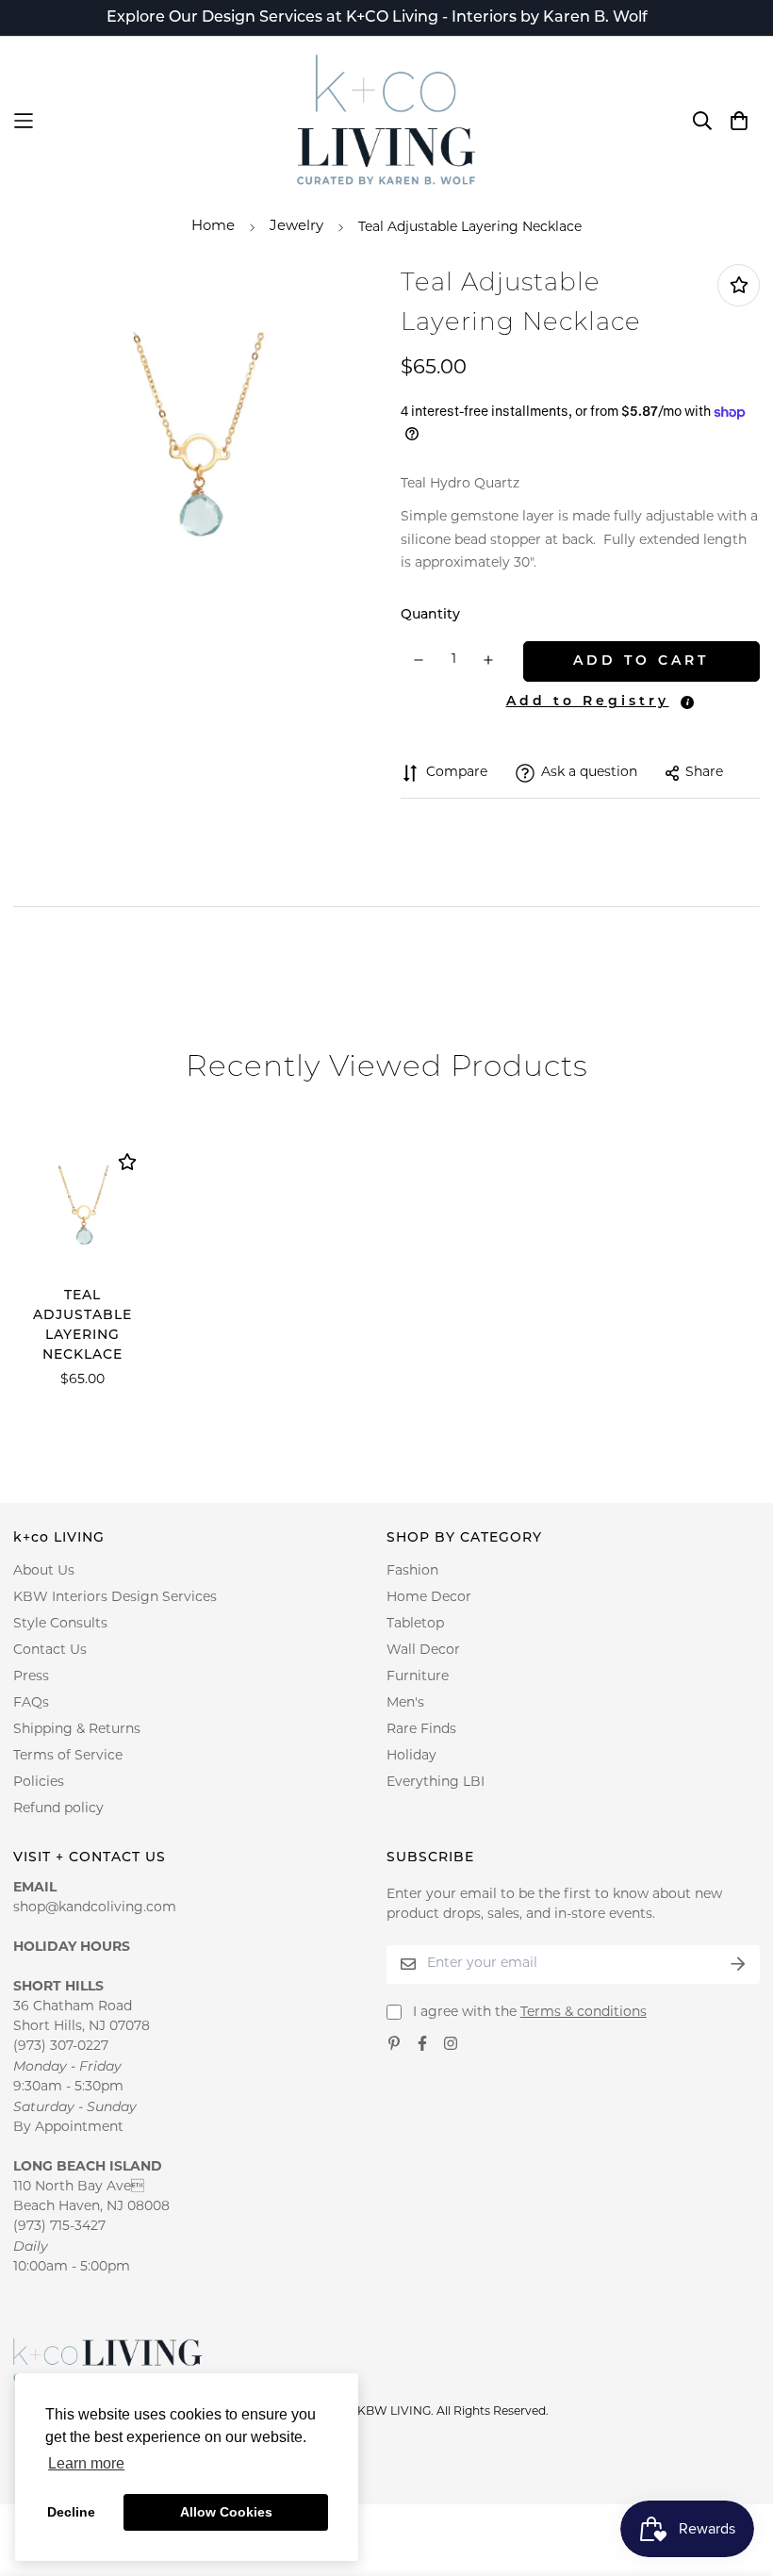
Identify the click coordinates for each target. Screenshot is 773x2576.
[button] (585, 702)
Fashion (412, 1571)
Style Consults (60, 1624)
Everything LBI (436, 1783)
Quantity (430, 615)
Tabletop (415, 1624)
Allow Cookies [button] (226, 2512)
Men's (405, 1703)
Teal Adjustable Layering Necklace (82, 1326)
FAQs (31, 1703)
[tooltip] (687, 702)
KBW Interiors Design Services (115, 1598)
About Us (44, 1571)
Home (213, 227)
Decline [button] (71, 2512)
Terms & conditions (584, 2013)
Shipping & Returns (77, 1730)
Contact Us (50, 1651)
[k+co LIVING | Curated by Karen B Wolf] (386, 121)
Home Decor (429, 1598)
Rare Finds (421, 1730)
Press (31, 1677)
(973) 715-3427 (59, 2227)
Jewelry (296, 227)
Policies (39, 1783)
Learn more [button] (86, 2463)
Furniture (418, 1677)
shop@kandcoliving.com (95, 1908)
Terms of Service (68, 1756)
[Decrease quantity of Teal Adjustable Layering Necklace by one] (419, 660)
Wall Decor (423, 1651)
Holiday (411, 1756)
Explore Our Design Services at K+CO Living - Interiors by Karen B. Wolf (377, 18)
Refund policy (58, 1809)
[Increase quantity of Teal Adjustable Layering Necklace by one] (489, 660)
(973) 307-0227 (61, 2047)
